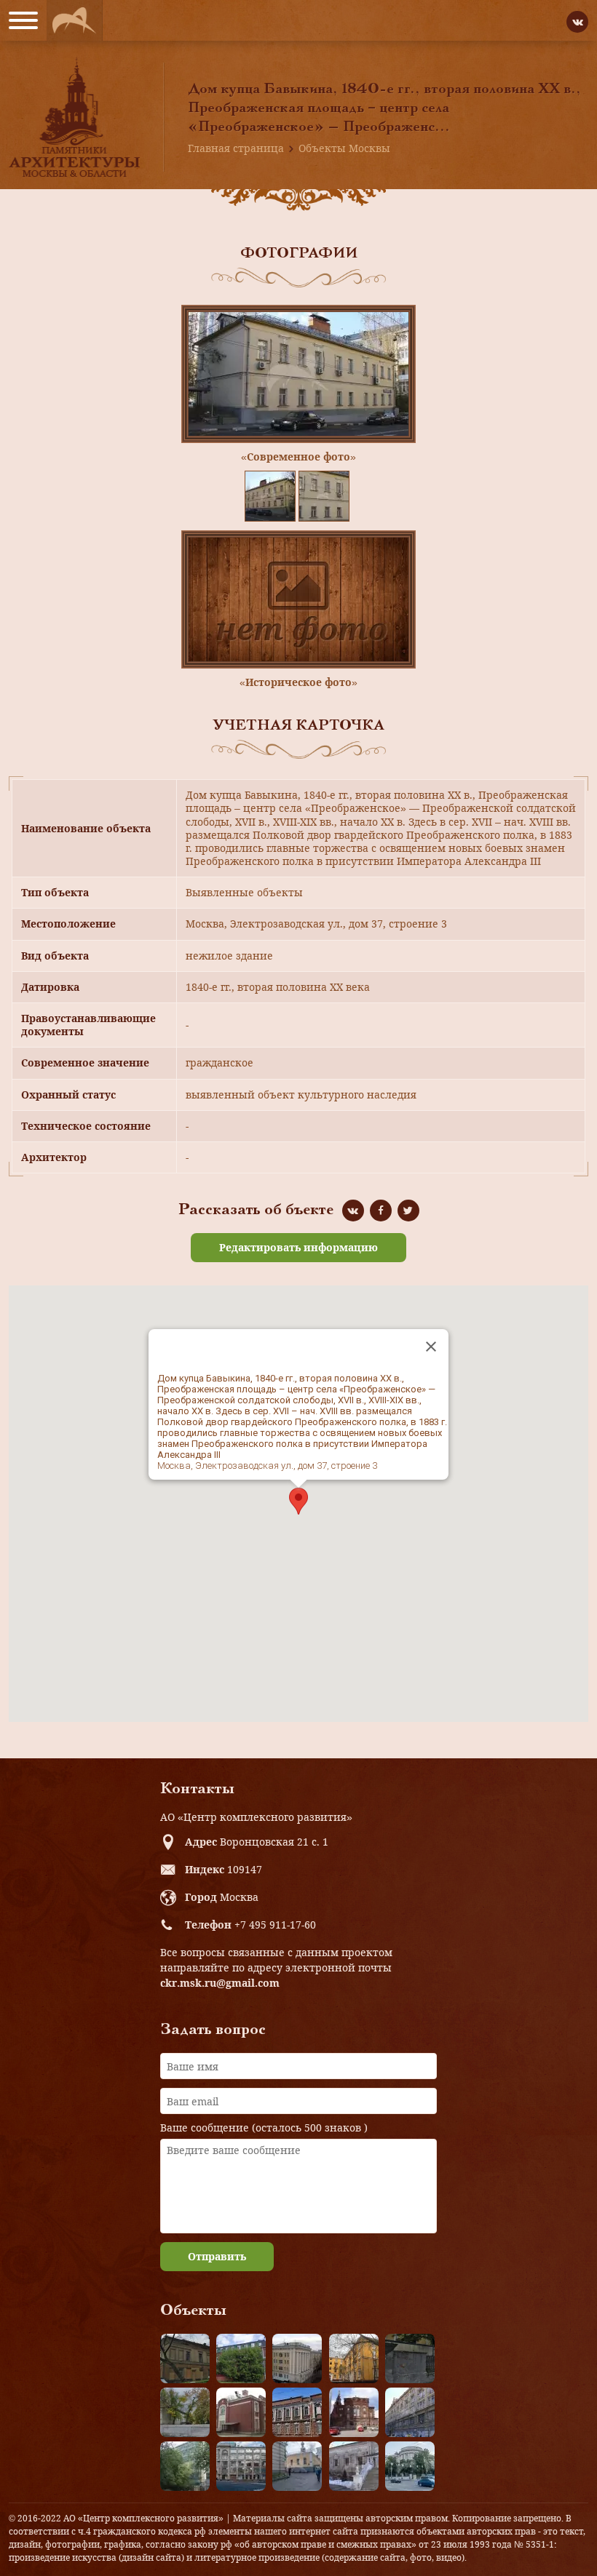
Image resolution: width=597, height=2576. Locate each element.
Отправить (217, 2256)
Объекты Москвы (344, 148)
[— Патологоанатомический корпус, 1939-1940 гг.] (241, 2412)
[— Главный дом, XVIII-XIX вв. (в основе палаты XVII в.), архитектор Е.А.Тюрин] (185, 2358)
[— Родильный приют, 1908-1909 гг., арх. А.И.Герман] (297, 2412)
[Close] (431, 1347)
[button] (298, 1501)
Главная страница (236, 148)
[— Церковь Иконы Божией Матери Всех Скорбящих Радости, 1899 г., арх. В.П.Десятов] (354, 2412)
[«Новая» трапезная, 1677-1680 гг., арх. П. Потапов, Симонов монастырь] (354, 2466)
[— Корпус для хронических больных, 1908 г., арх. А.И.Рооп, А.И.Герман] (297, 2358)
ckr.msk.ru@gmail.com (220, 1983)
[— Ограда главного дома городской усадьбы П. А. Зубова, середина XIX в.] (410, 2358)
